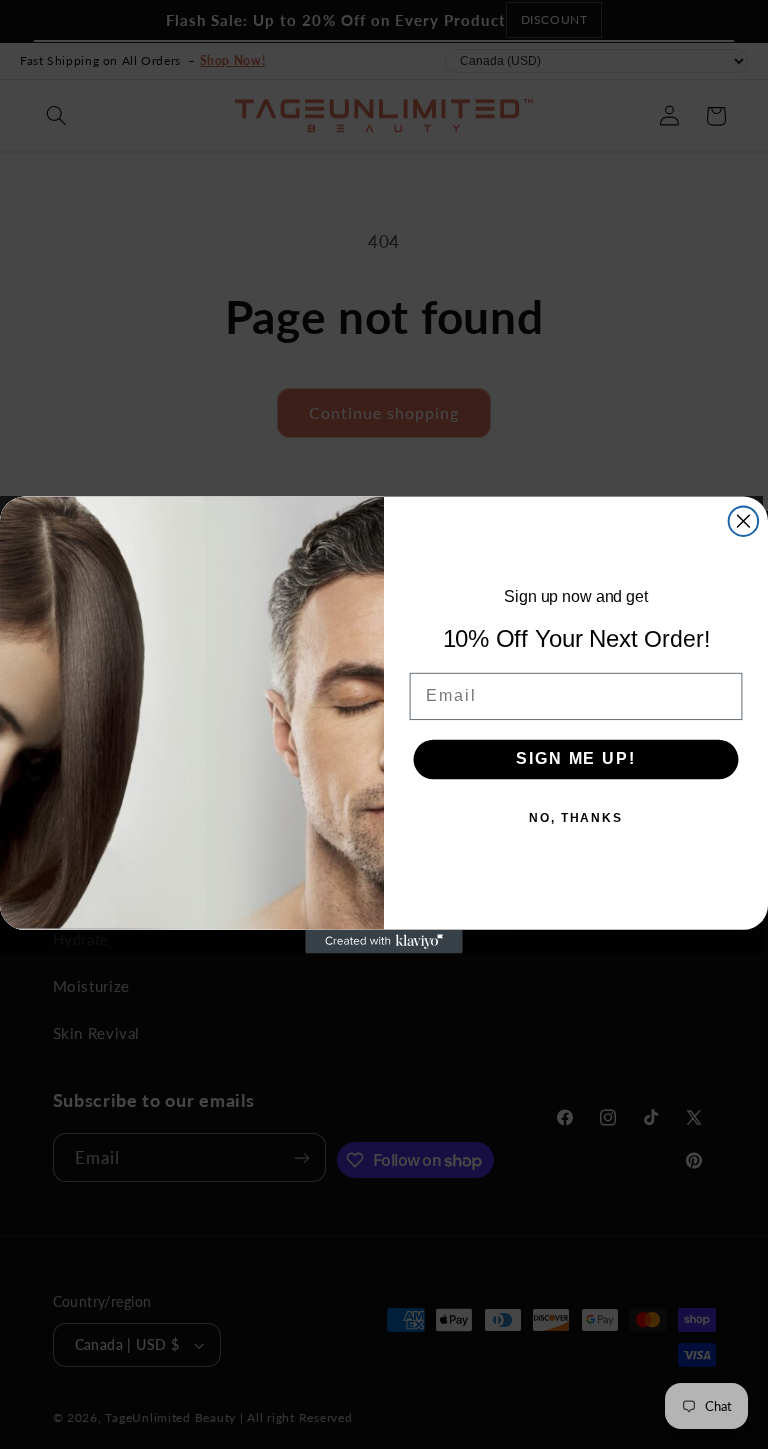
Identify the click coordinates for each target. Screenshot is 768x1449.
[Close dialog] (744, 521)
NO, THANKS (576, 818)
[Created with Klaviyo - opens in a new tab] (384, 941)
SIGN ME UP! (575, 758)
